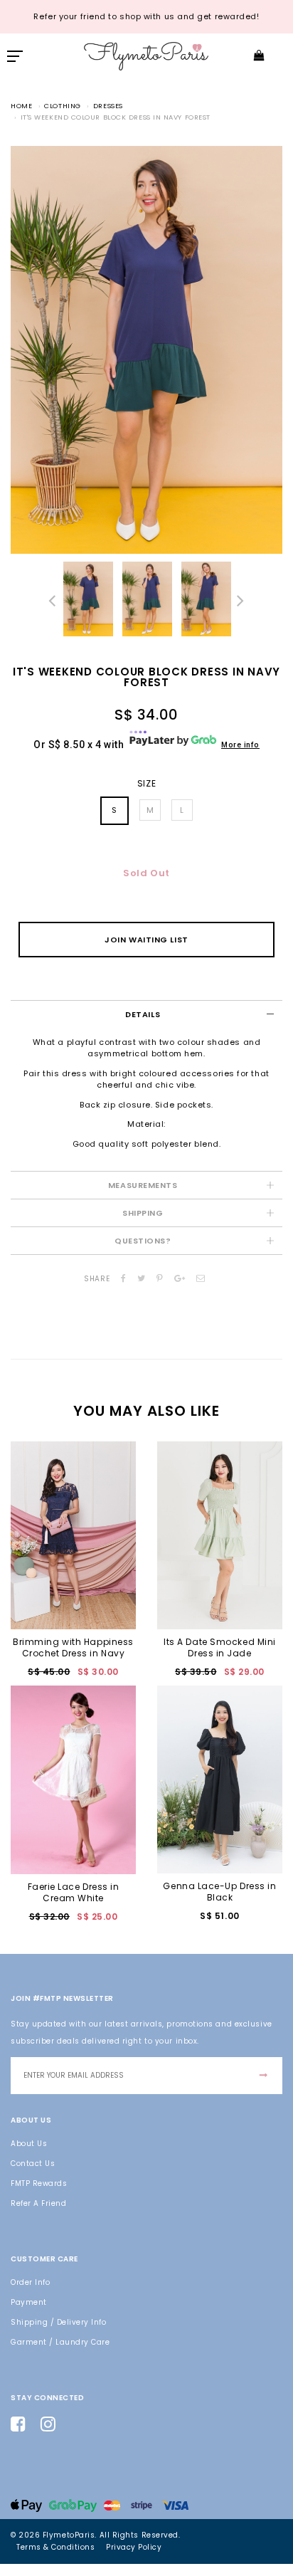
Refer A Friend (38, 2203)
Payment (29, 2302)
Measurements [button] (143, 1185)
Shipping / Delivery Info (58, 2322)
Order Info (30, 2282)
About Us (29, 2144)
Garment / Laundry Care (60, 2342)
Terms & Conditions (55, 2547)
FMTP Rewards (39, 2183)
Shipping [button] (143, 1213)
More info (240, 745)
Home (21, 106)
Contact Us (33, 2164)
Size (146, 784)
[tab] (146, 1014)
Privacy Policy (134, 2547)
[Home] (146, 55)
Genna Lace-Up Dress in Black (219, 1892)
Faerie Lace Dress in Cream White (74, 1892)
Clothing (62, 106)
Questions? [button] (143, 1241)
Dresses (108, 106)
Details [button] (143, 1014)
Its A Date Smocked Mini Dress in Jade (220, 1647)
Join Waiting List (146, 940)
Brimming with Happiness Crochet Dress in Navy (73, 1647)
